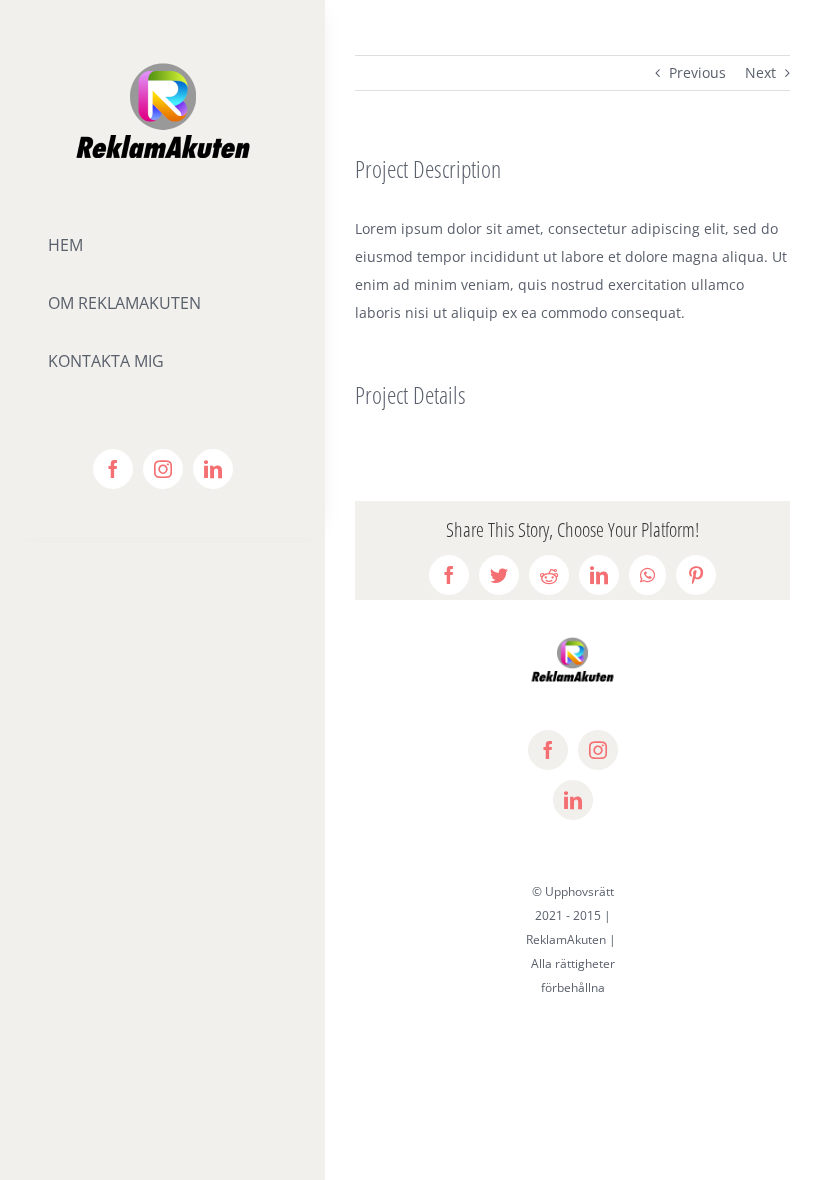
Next (760, 72)
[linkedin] (213, 469)
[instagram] (163, 469)
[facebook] (113, 469)
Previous (697, 72)
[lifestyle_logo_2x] (163, 66)
